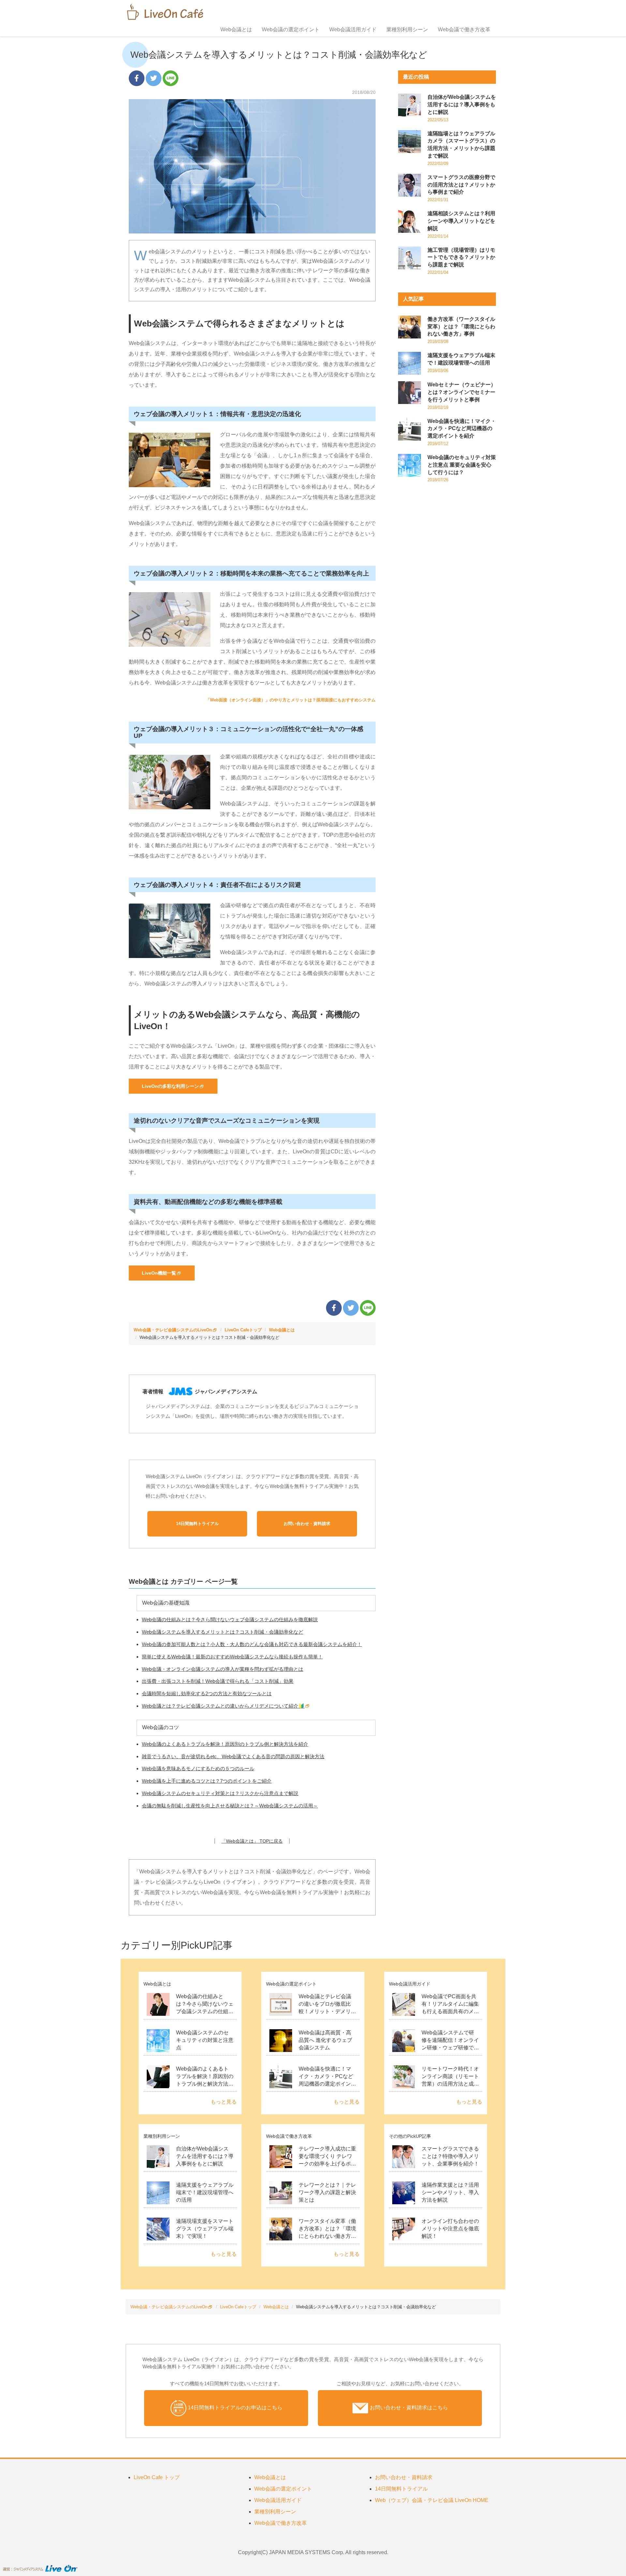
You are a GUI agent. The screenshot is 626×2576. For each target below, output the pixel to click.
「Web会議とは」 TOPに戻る (252, 1841)
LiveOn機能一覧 (159, 1273)
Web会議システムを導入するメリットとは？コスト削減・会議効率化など (223, 1632)
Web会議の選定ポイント (291, 30)
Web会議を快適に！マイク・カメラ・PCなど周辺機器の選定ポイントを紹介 (462, 429)
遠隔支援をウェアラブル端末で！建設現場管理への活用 (205, 2192)
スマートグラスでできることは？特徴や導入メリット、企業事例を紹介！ (450, 2156)
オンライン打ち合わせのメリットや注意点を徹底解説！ (450, 2229)
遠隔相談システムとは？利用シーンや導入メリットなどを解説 (461, 221)
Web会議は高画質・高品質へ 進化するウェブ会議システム (325, 2040)
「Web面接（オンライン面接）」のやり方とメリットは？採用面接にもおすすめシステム (291, 700)
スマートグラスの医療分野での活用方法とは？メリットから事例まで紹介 (461, 185)
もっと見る (224, 2102)
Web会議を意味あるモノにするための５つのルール (198, 1768)
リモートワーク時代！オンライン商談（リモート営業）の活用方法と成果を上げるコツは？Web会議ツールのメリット (450, 2084)
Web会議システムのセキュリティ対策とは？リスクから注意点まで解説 (220, 1793)
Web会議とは (236, 30)
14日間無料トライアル (401, 2489)
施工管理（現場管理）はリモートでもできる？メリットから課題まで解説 (461, 257)
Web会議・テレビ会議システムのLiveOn (173, 1330)
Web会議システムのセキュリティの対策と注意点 (205, 2040)
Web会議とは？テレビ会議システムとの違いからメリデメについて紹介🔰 (223, 1706)
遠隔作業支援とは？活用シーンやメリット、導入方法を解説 (450, 2192)
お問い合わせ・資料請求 (404, 2477)
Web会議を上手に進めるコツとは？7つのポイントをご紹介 (207, 1781)
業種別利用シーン (407, 30)
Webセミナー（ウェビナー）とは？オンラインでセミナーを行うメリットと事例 (462, 392)
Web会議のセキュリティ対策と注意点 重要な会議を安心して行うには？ (462, 465)
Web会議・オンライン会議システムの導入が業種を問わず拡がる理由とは (223, 1669)
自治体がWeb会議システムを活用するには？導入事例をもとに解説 (462, 105)
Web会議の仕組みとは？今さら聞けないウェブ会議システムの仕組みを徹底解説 (230, 1619)
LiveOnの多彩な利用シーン (170, 1086)
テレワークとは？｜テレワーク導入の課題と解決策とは (327, 2192)
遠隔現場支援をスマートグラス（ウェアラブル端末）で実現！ (205, 2229)
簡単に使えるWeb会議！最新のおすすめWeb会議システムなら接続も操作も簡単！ (232, 1657)
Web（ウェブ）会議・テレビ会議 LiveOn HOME (432, 2500)
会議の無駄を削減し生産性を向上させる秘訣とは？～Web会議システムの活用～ (230, 1806)
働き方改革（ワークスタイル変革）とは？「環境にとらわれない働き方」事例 (461, 327)
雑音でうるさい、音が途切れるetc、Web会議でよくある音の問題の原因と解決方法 (233, 1756)
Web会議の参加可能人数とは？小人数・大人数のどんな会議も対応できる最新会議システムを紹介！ (252, 1644)
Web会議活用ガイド (353, 30)
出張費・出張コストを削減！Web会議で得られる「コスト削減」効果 (218, 1681)
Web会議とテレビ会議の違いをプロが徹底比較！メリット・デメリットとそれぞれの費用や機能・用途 (327, 2011)
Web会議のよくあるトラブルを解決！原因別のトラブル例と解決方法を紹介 (225, 1744)
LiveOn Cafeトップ (243, 1330)
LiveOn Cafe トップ (157, 2477)
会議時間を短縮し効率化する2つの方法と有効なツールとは (207, 1693)
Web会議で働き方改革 (464, 30)
